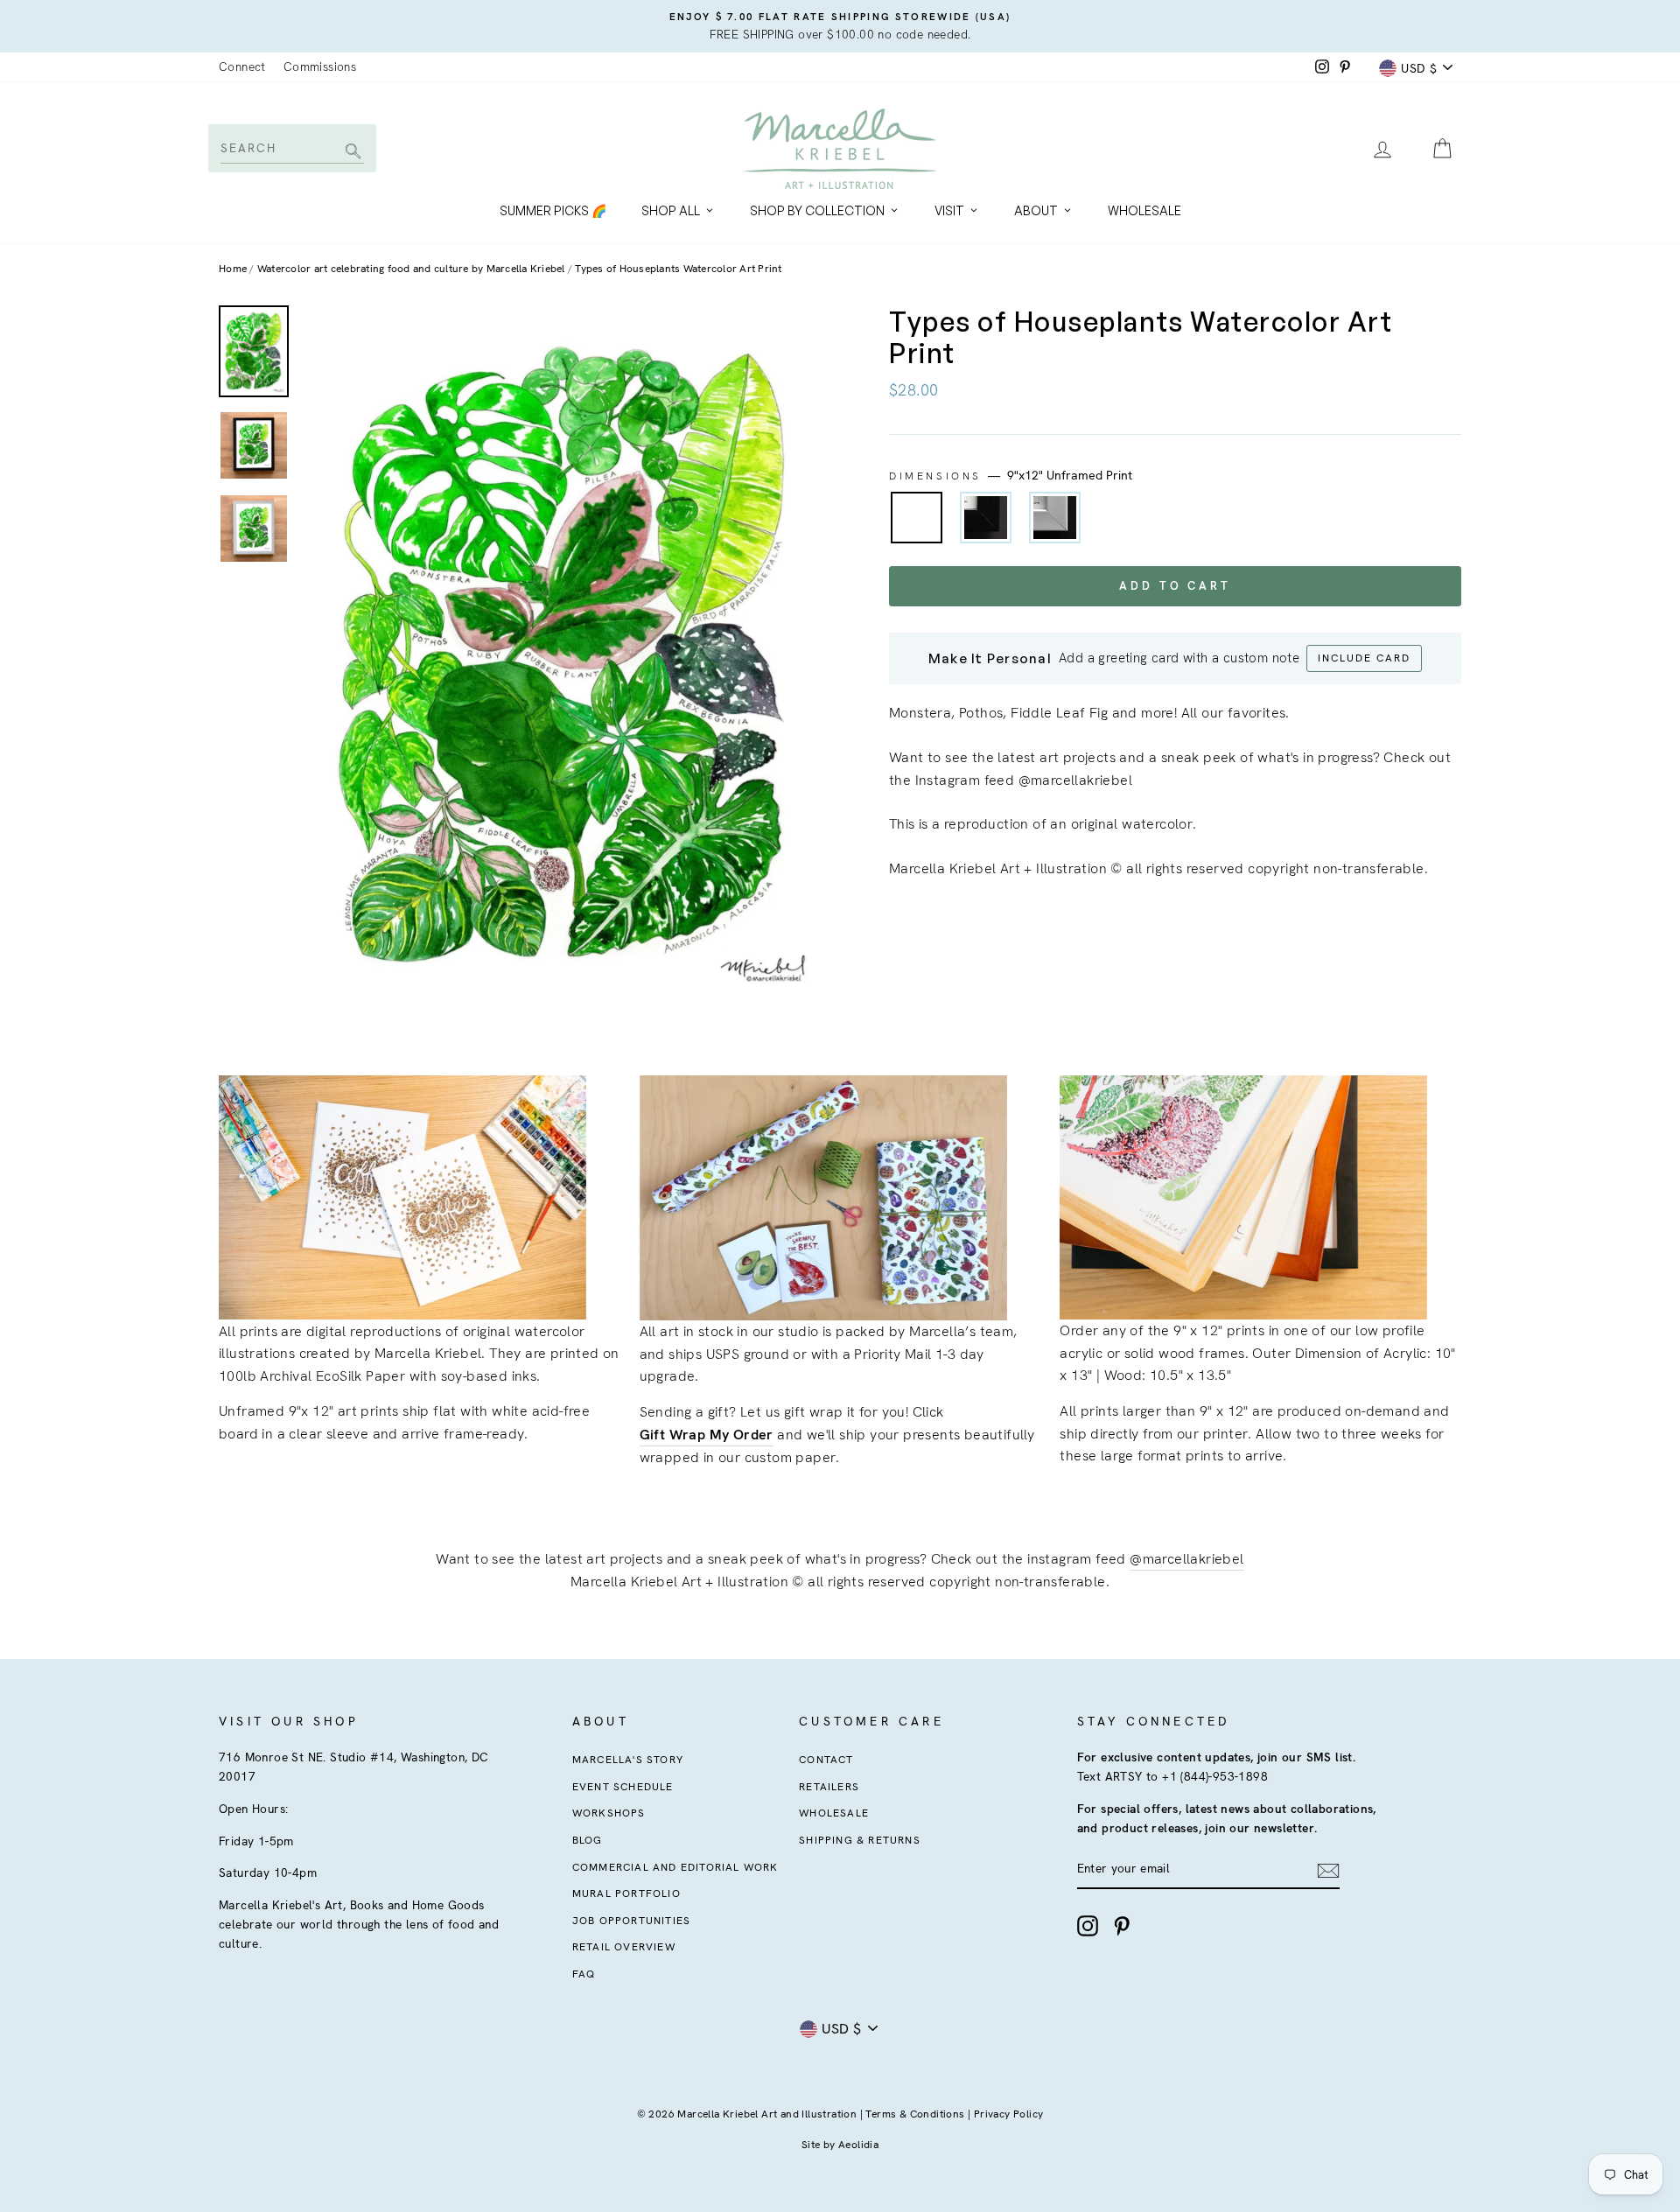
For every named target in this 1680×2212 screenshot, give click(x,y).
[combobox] (291, 148)
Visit (949, 210)
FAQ (584, 1974)
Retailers (829, 1787)
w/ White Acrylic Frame (1055, 518)
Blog (588, 1840)
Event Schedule (623, 1787)
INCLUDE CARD (1364, 658)
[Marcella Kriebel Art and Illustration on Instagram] (1088, 1926)
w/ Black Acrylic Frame (986, 518)
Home (233, 269)
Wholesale (1144, 210)
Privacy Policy (1009, 2114)
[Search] (350, 153)
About (1036, 210)
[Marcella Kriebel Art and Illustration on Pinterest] (1122, 1926)
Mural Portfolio (626, 1893)
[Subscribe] (1328, 1870)
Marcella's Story (628, 1760)
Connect (242, 66)
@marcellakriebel (1186, 1559)
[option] (840, 26)
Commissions (320, 66)
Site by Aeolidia (840, 2145)
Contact (826, 1760)
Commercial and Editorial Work (675, 1867)
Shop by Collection (817, 210)
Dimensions (1011, 475)
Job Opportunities (631, 1921)
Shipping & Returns (860, 1840)
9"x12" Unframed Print (917, 518)
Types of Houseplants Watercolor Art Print (678, 269)
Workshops (609, 1813)
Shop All (671, 210)
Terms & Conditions (915, 2114)
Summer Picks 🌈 (553, 210)
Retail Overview (624, 1947)
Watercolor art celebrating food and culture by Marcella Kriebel (411, 269)
